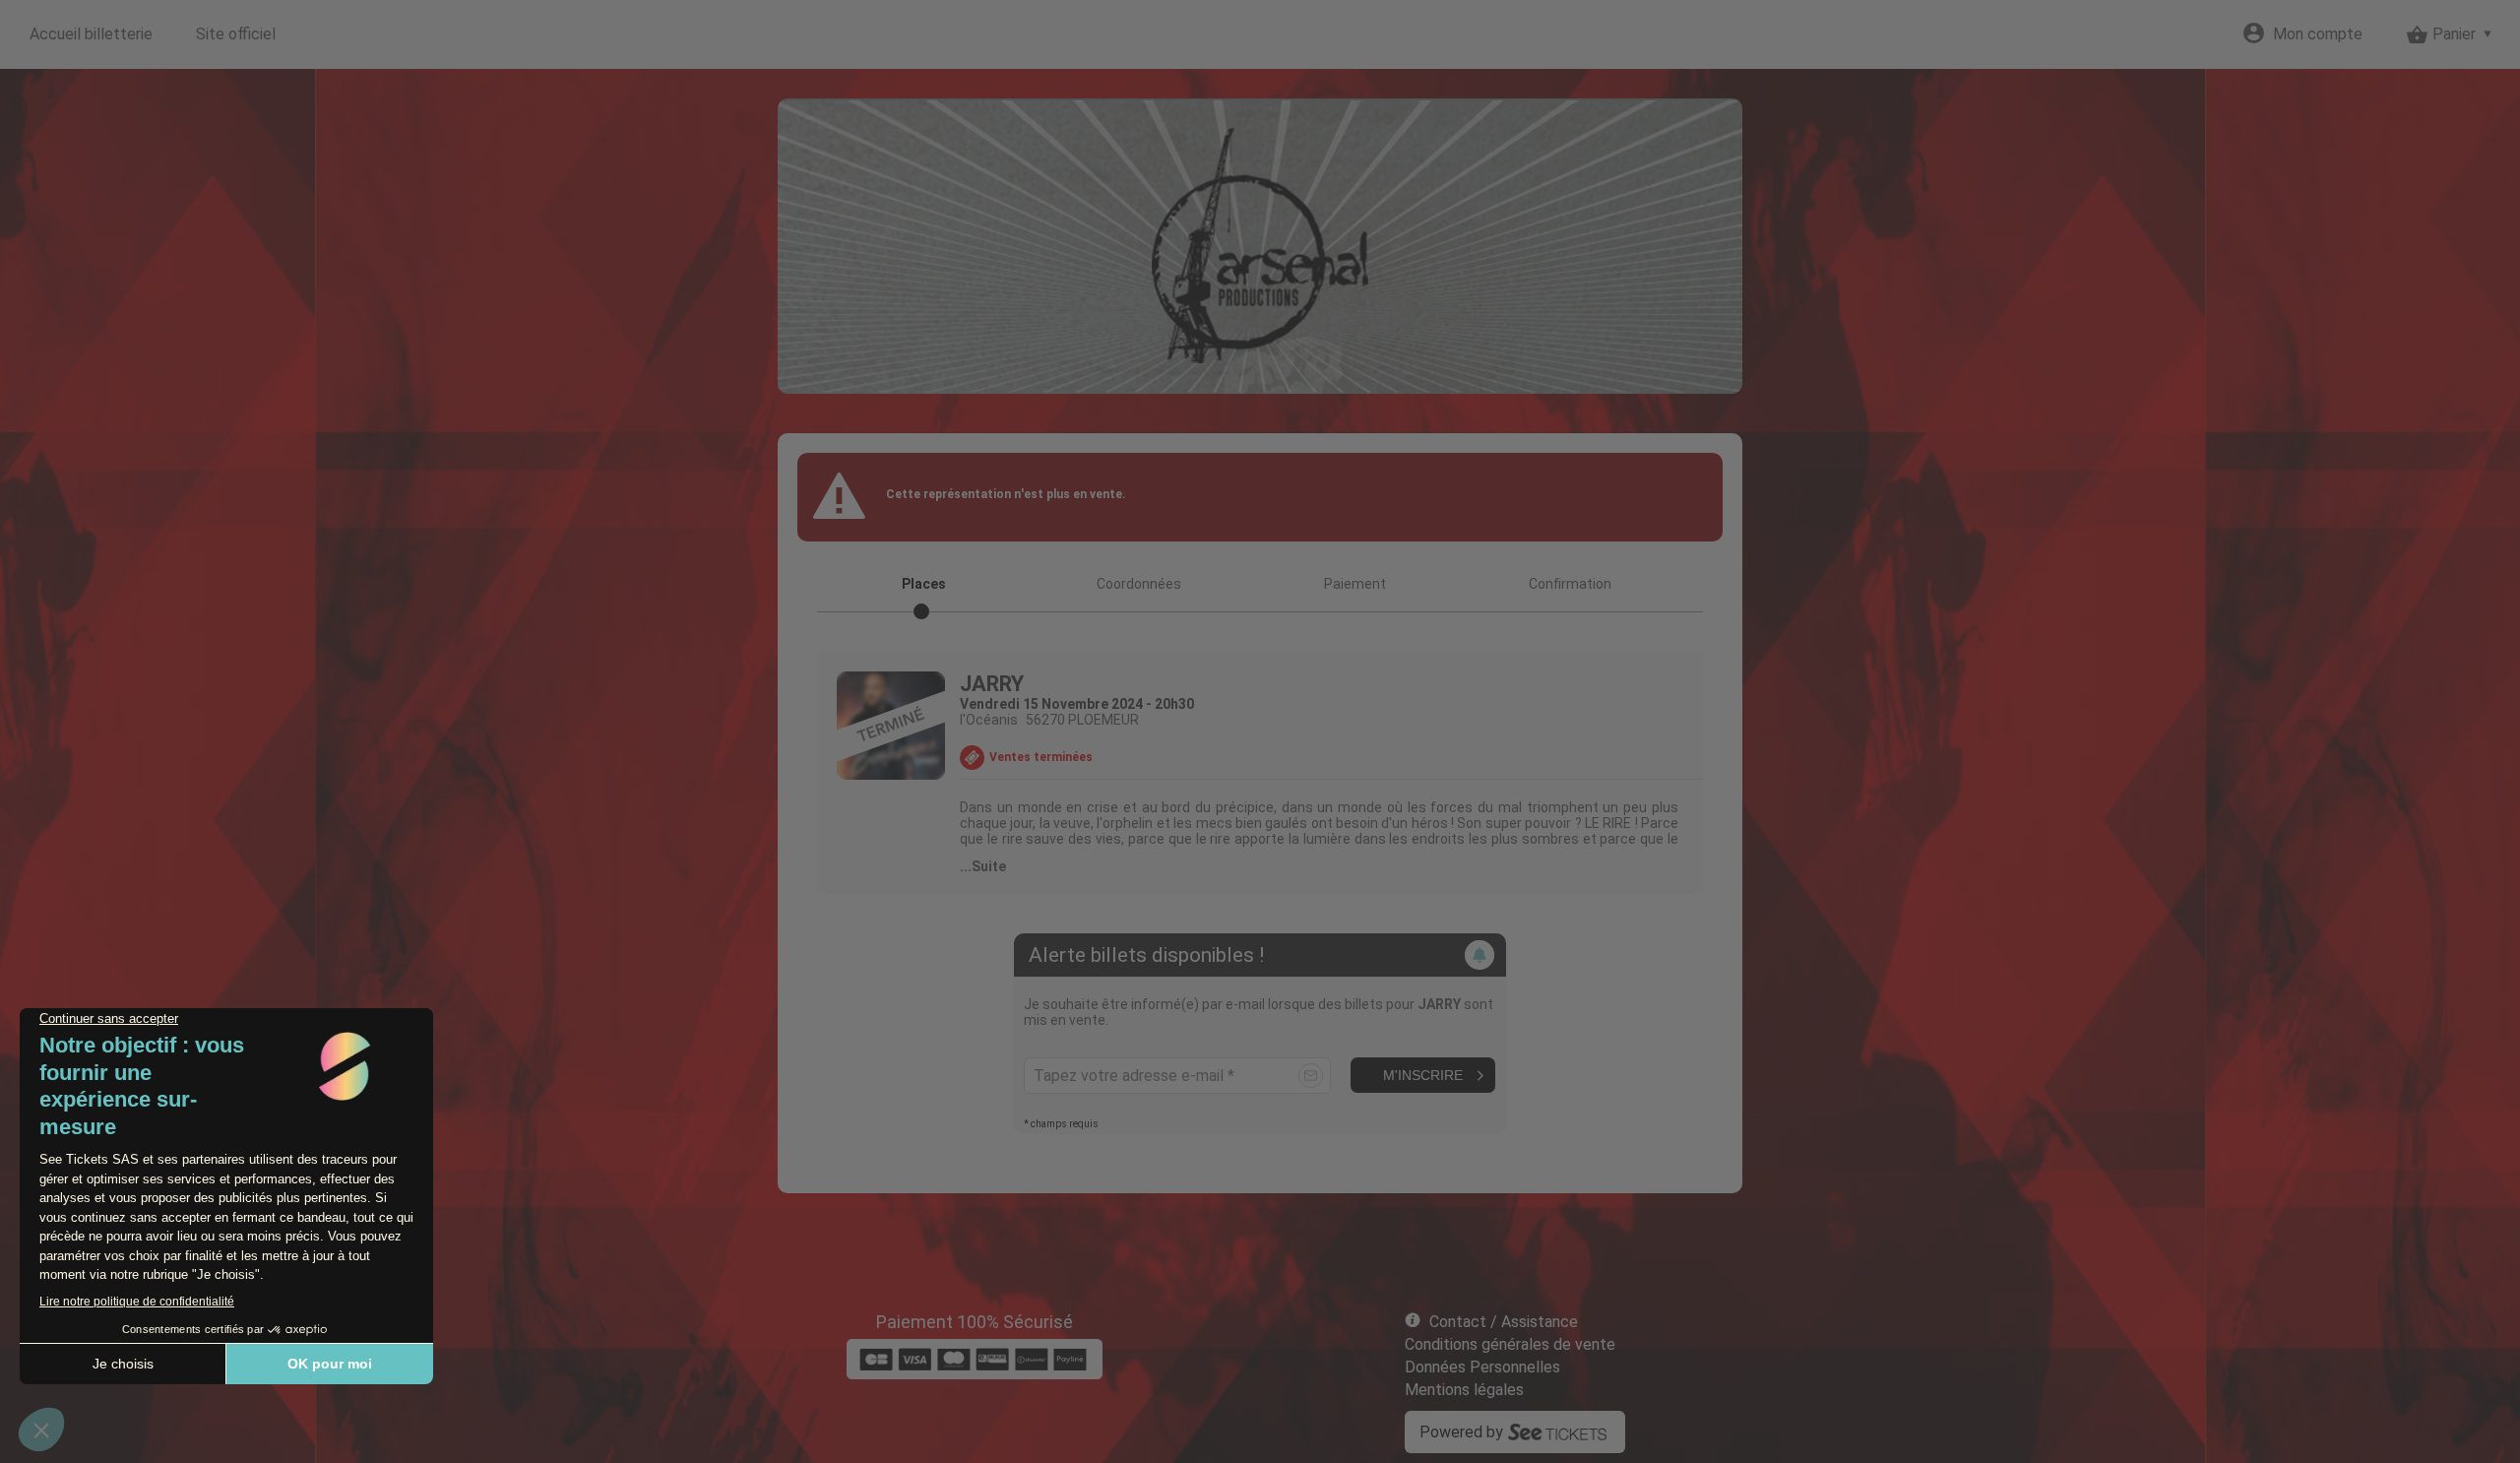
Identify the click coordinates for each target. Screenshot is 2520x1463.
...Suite (983, 866)
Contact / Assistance (1504, 1322)
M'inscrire (1423, 1075)
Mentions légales (1464, 1390)
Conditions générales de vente (1510, 1344)
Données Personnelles (1482, 1367)
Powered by (1461, 1432)
